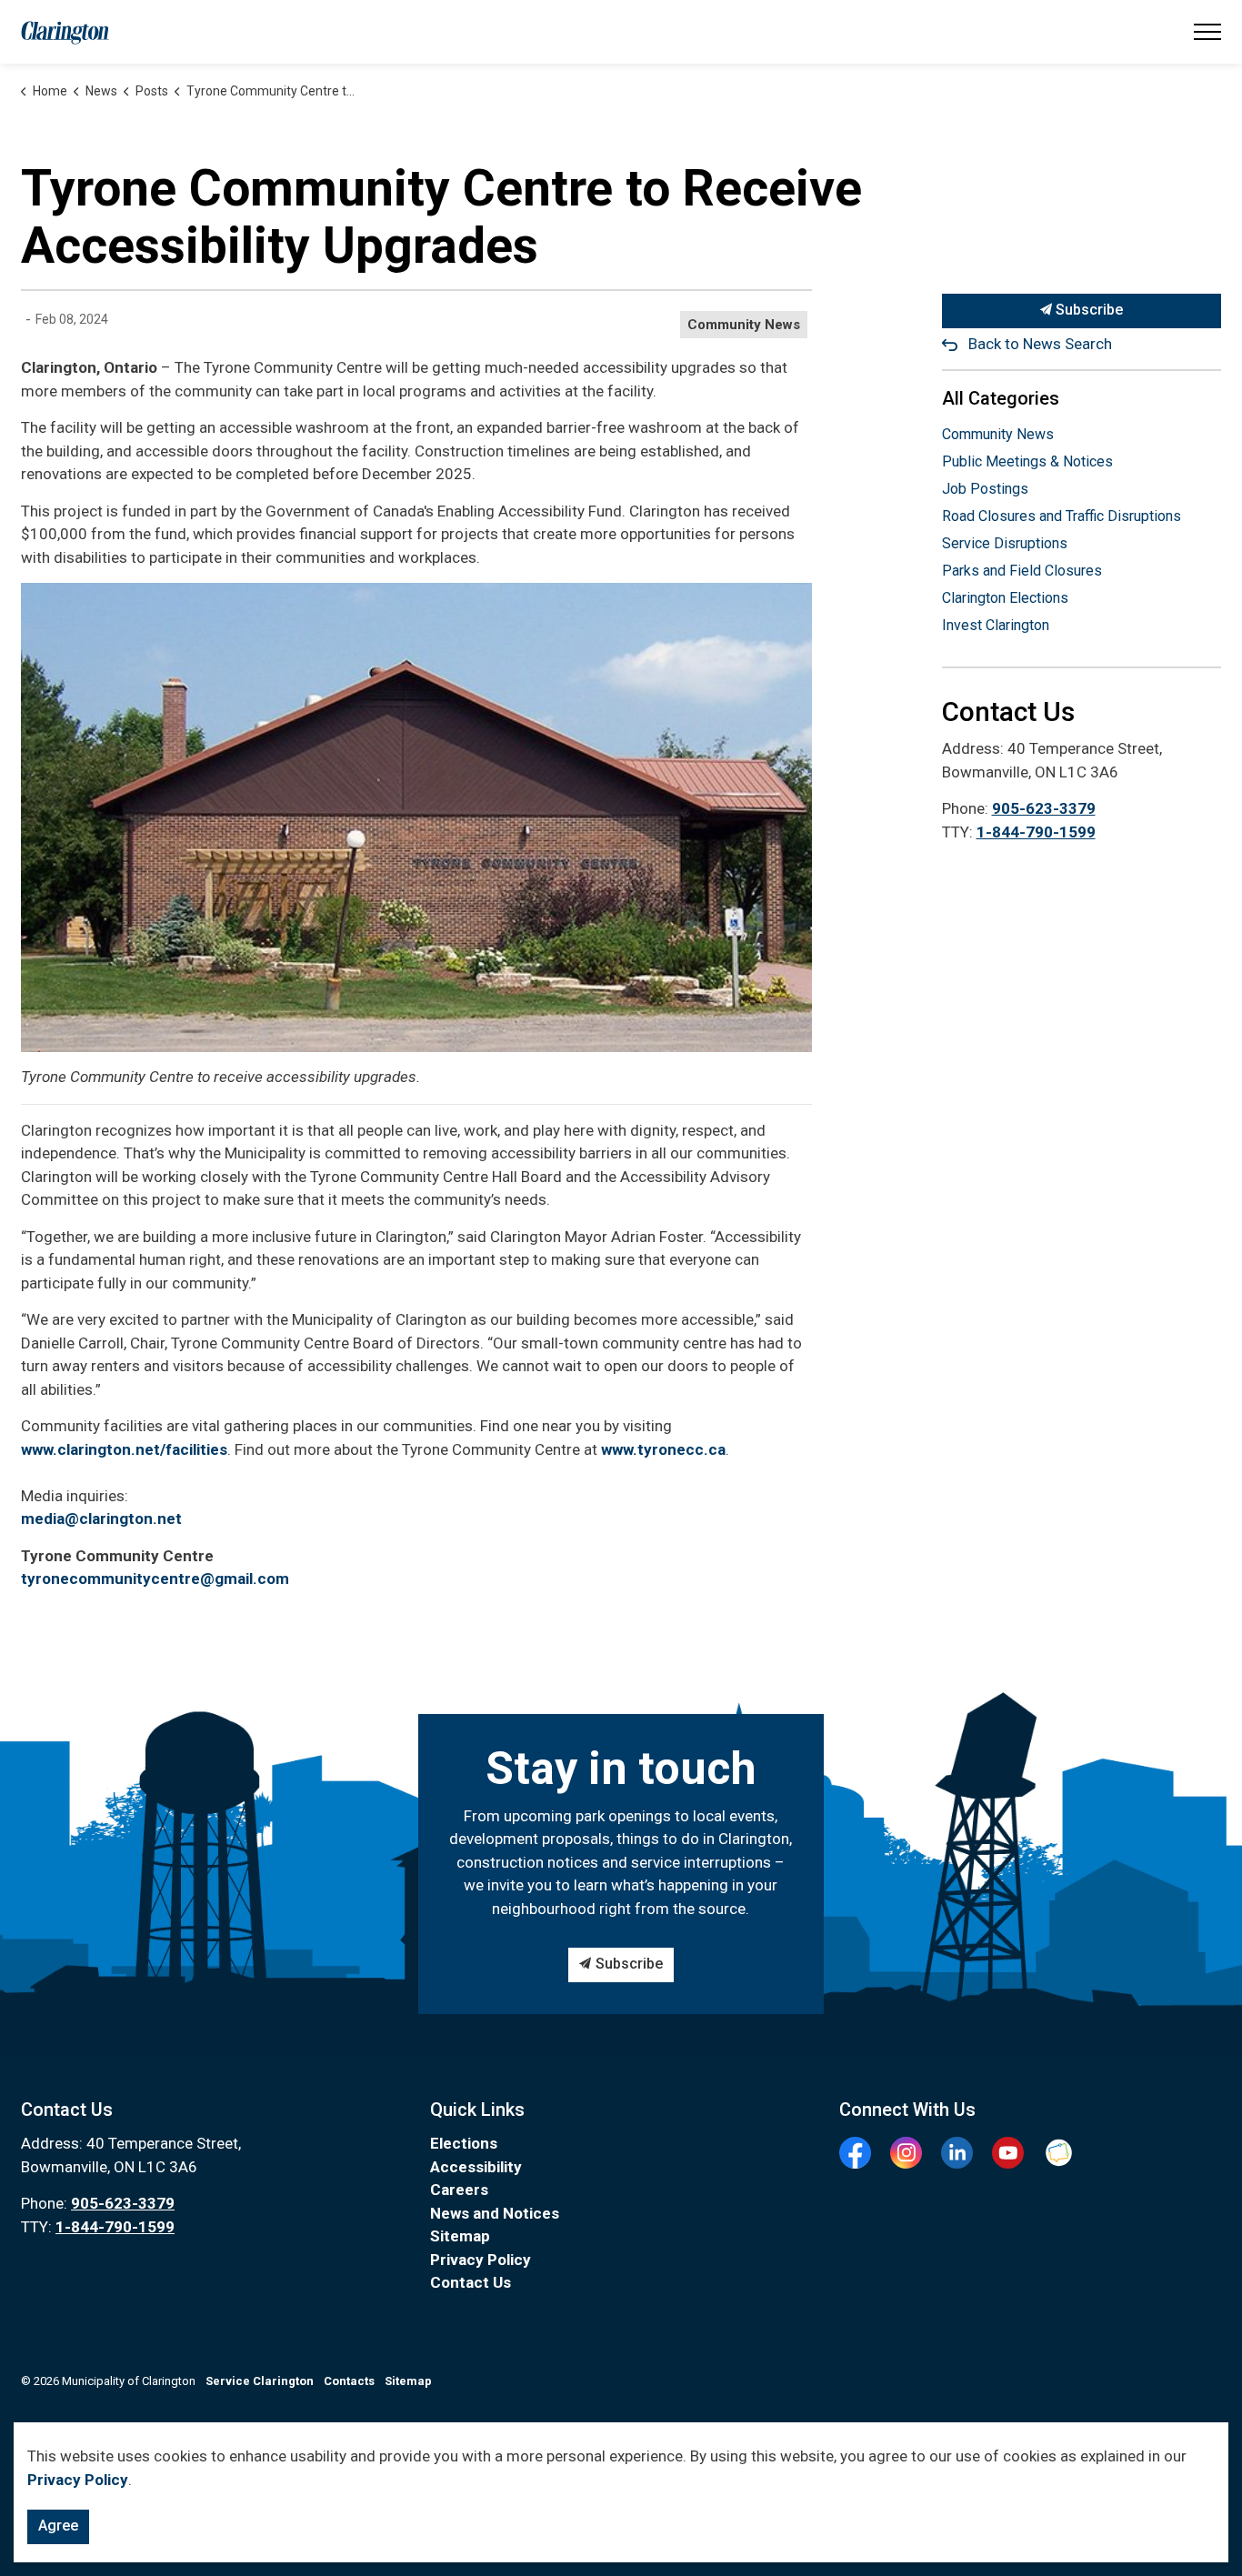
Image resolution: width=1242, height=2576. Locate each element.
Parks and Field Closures (1022, 571)
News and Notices (495, 2213)
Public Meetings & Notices (1027, 461)
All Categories (1001, 398)
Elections (464, 2143)
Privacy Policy (481, 2260)
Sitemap (460, 2236)
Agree (58, 2526)
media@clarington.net (101, 1519)
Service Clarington (260, 2381)
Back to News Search (1040, 344)
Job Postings (985, 489)
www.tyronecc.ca (663, 1449)
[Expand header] (1207, 32)
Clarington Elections (1005, 598)
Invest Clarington (996, 625)
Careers (459, 2190)
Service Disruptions (1005, 543)
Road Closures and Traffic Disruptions (1062, 516)
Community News (744, 325)
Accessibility (476, 2167)
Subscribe (1087, 310)
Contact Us (471, 2282)
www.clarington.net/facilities (124, 1449)
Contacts (349, 2381)
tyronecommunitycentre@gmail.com (155, 1579)
